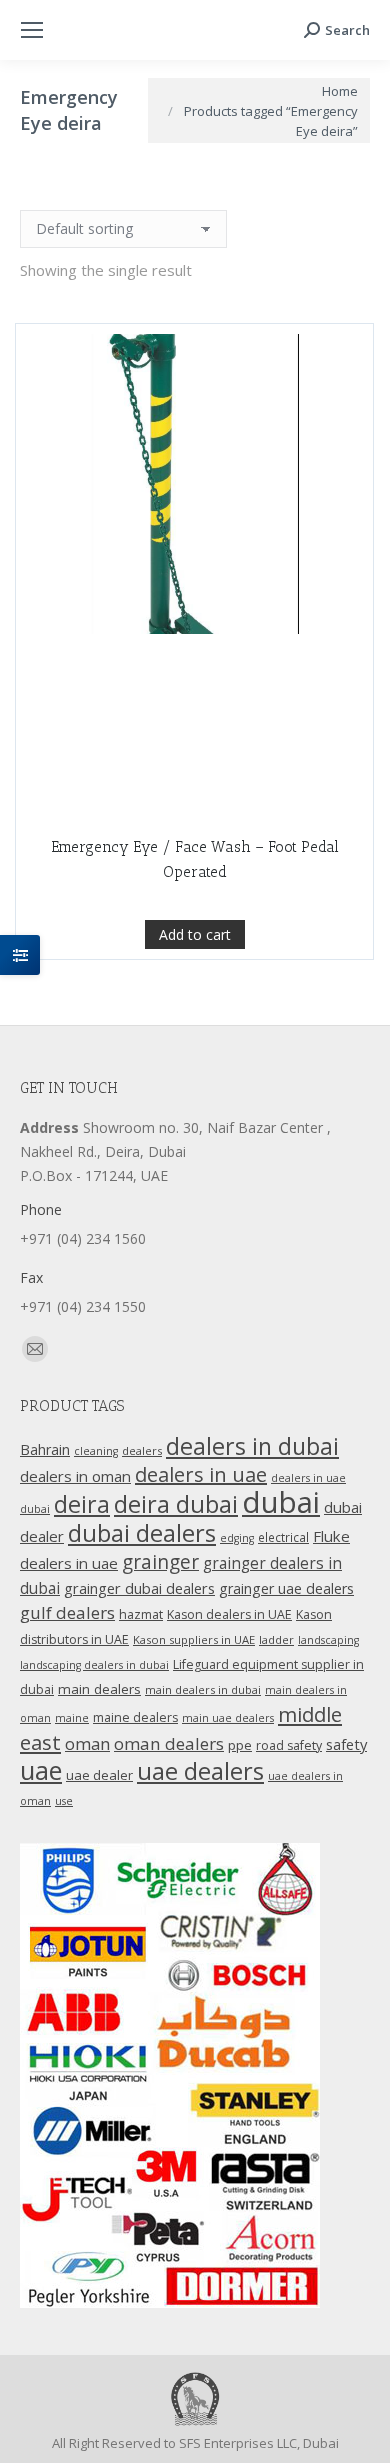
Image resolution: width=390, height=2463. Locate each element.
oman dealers (169, 1743)
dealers (142, 1450)
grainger (160, 1562)
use (64, 1801)
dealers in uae (201, 1474)
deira (82, 1504)
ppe (240, 1745)
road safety (289, 1745)
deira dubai (176, 1504)
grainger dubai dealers (139, 1588)
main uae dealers (228, 1718)
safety (346, 1744)
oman (87, 1743)
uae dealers (200, 1771)
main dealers (99, 1689)
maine (72, 1718)
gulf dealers (67, 1612)
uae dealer (99, 1775)
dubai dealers (142, 1533)
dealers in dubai (252, 1446)
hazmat (141, 1614)
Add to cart (195, 934)
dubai (281, 1502)
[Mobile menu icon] (32, 30)
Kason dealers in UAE (229, 1614)
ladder (276, 1639)
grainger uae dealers (286, 1588)
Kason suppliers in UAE (194, 1639)
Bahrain (45, 1449)
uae (41, 1770)
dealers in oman (75, 1476)
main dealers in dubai (203, 1689)
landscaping (328, 1640)
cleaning (96, 1451)
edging (237, 1538)
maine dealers (135, 1717)
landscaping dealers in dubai (94, 1665)
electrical (283, 1537)
